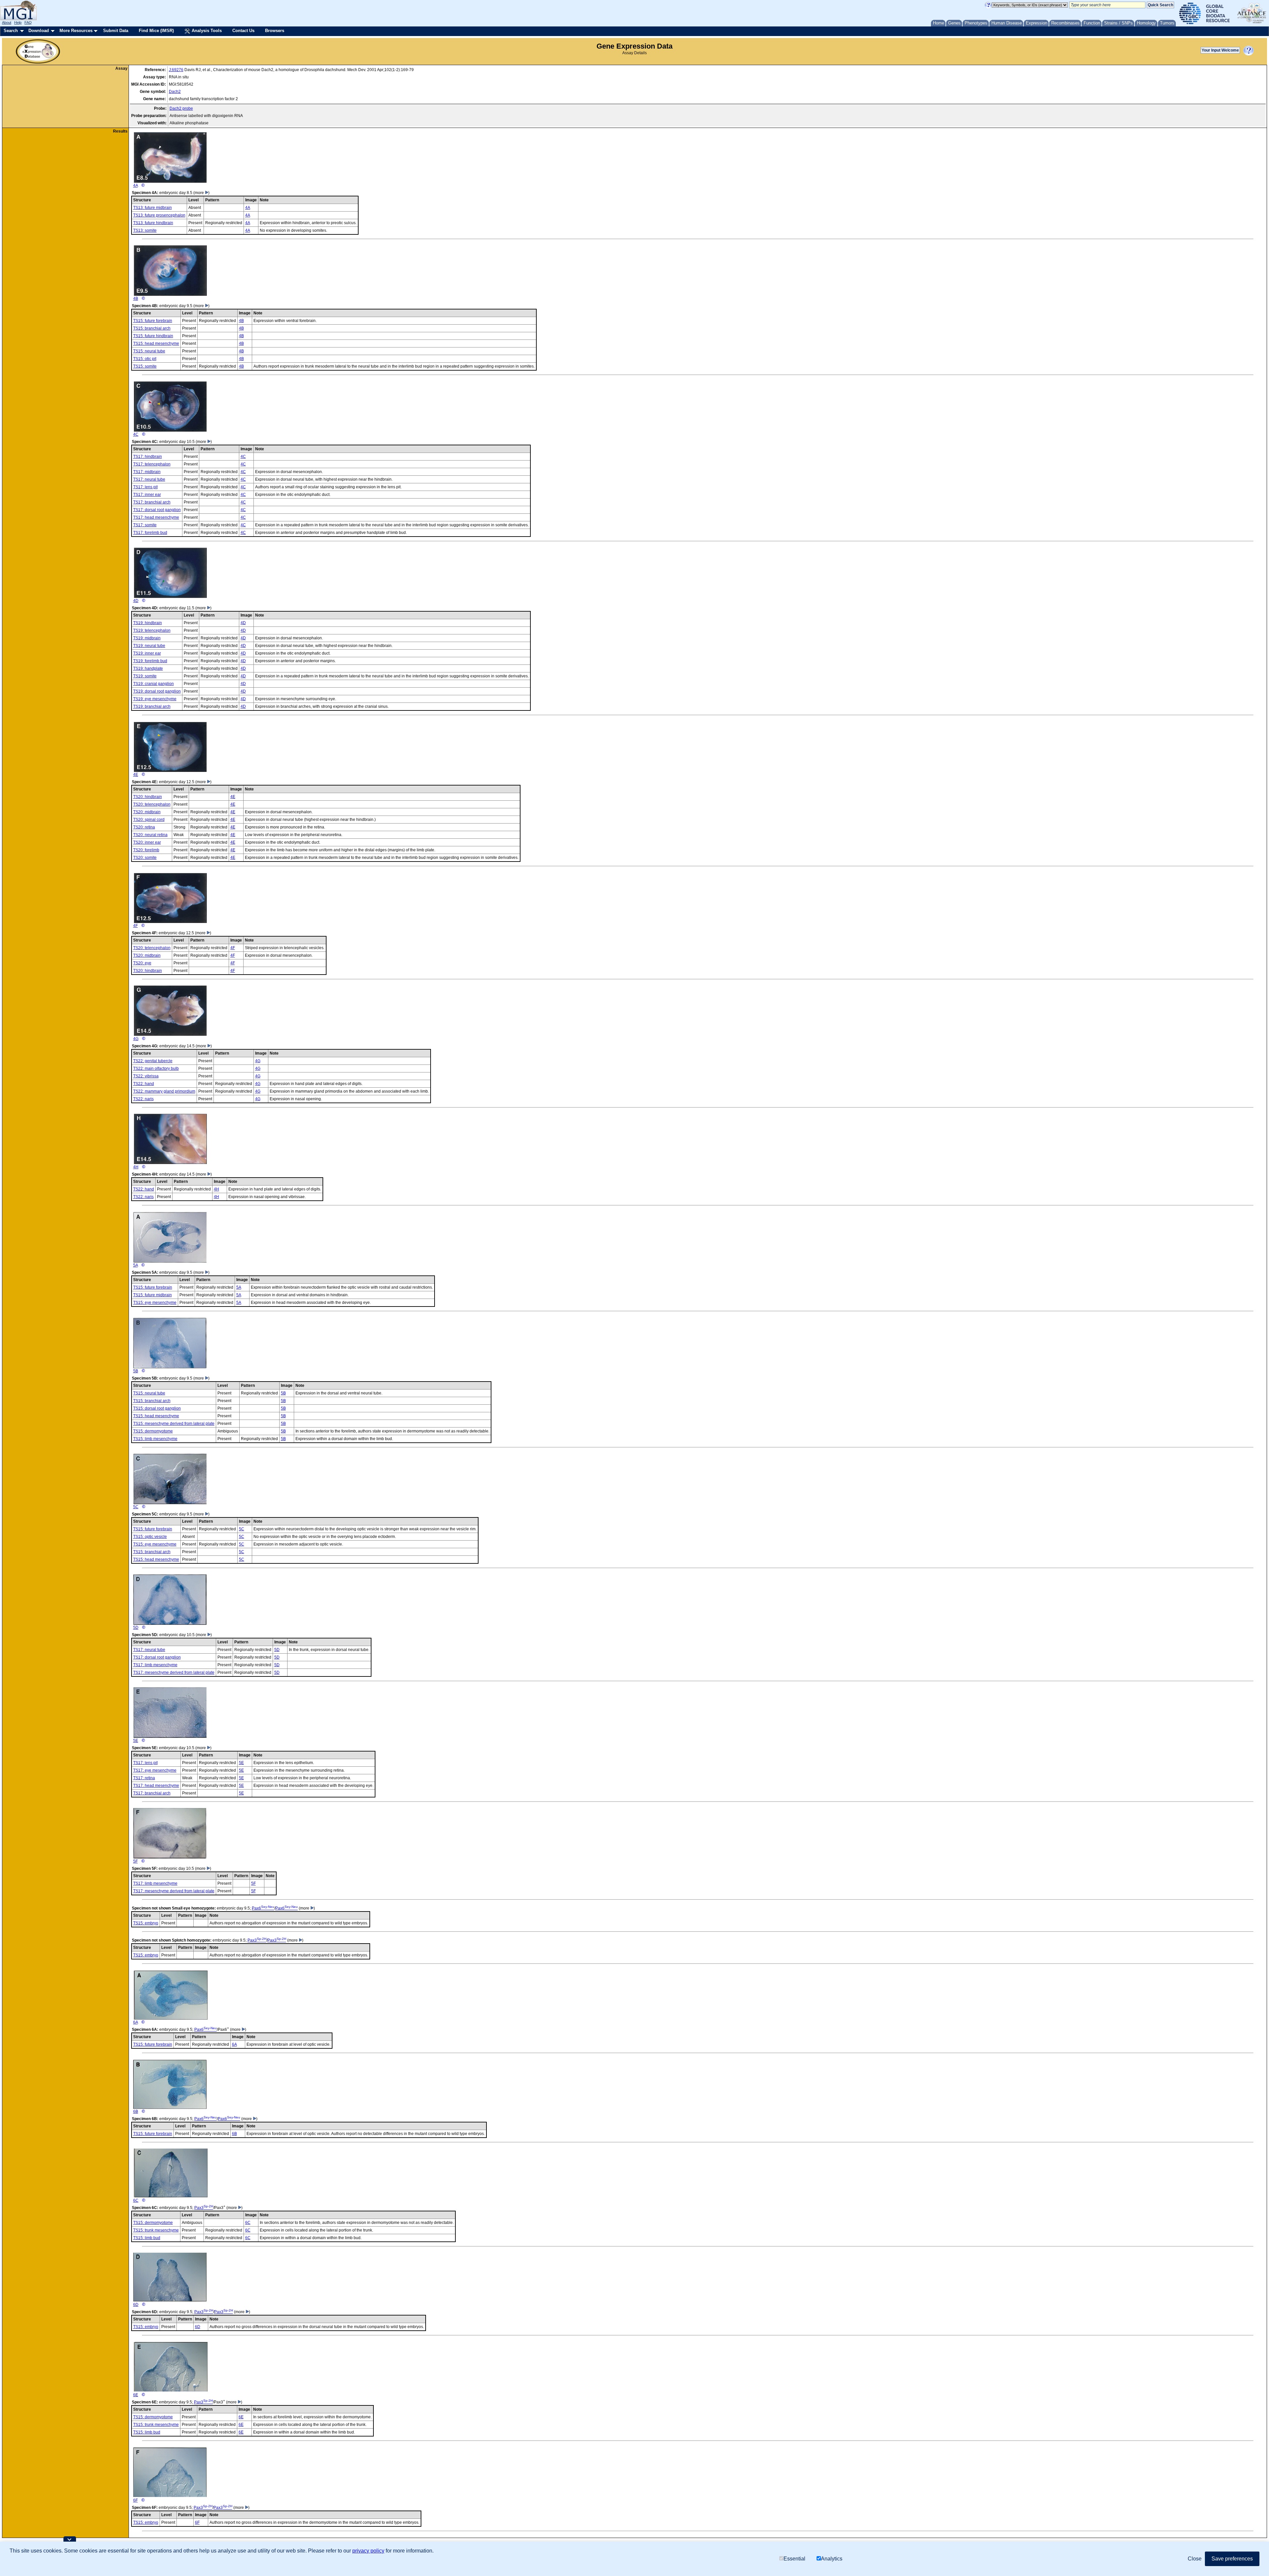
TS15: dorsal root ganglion (157, 1408)
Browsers (275, 31)
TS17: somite (145, 525)
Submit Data (116, 31)
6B (136, 2112)
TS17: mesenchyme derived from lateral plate (174, 1672)
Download (39, 31)
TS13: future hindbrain (153, 223)
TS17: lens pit (145, 487)
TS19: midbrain (147, 638)
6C (136, 2200)
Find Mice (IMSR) (156, 31)
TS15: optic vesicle (150, 1537)
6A (135, 2022)
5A (135, 1265)
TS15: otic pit (145, 359)
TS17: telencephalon (152, 464)
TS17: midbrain (147, 472)
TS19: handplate (148, 668)
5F (135, 1861)
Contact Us (243, 31)
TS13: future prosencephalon (159, 215)
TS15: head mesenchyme (156, 343)
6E (136, 2395)
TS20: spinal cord (149, 820)
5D (136, 1628)
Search (11, 31)
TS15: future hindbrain (153, 336)
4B (136, 299)
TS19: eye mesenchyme (155, 699)
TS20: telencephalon (152, 804)
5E (136, 1741)
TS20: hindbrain (148, 797)
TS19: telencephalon (152, 630)
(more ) (201, 193)
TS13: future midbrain (153, 208)
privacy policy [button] (368, 2551)
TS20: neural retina (150, 835)
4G (136, 1039)
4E (136, 775)
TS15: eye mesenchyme (155, 1303)
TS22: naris (143, 1099)
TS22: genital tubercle (153, 1061)
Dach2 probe (181, 108)
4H (136, 1167)
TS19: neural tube (149, 646)
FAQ (28, 22)
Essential (794, 2559)
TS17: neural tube (149, 479)
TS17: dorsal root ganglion (157, 510)
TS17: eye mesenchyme (155, 1770)
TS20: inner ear (147, 842)
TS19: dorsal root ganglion (157, 691)
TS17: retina (144, 1778)
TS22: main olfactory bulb (156, 1068)
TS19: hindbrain (148, 623)
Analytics (832, 2559)
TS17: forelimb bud (150, 533)
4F (135, 926)
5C (136, 1507)
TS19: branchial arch (152, 706)
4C (136, 434)
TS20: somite (145, 858)
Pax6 (263, 1908)
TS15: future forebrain (153, 321)
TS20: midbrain (147, 812)
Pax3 (257, 1940)
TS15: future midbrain (153, 1295)
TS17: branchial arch (152, 502)
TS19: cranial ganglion (154, 684)
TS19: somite (145, 676)
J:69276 (176, 70)
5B (136, 1371)
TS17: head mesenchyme (156, 517)
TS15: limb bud (147, 2238)
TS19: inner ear (147, 653)
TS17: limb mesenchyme (155, 1665)
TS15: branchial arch (152, 328)
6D (136, 2305)
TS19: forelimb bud (150, 661)
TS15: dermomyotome (153, 1431)
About (7, 22)
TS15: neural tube (149, 351)
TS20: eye (142, 963)
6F (135, 2500)
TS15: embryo (146, 1923)
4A (135, 185)
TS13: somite (145, 230)
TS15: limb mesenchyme (155, 1439)
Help (18, 22)
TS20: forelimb (146, 850)
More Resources (76, 31)
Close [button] (1195, 2559)
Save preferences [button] (1232, 2559)
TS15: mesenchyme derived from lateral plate (174, 1424)
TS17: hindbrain (148, 457)
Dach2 (175, 92)
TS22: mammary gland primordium (164, 1091)
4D (136, 601)
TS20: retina (144, 827)
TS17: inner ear (147, 495)
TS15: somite (145, 366)
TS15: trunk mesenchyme (156, 2230)
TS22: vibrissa (146, 1076)
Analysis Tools (206, 31)
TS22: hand (144, 1084)
